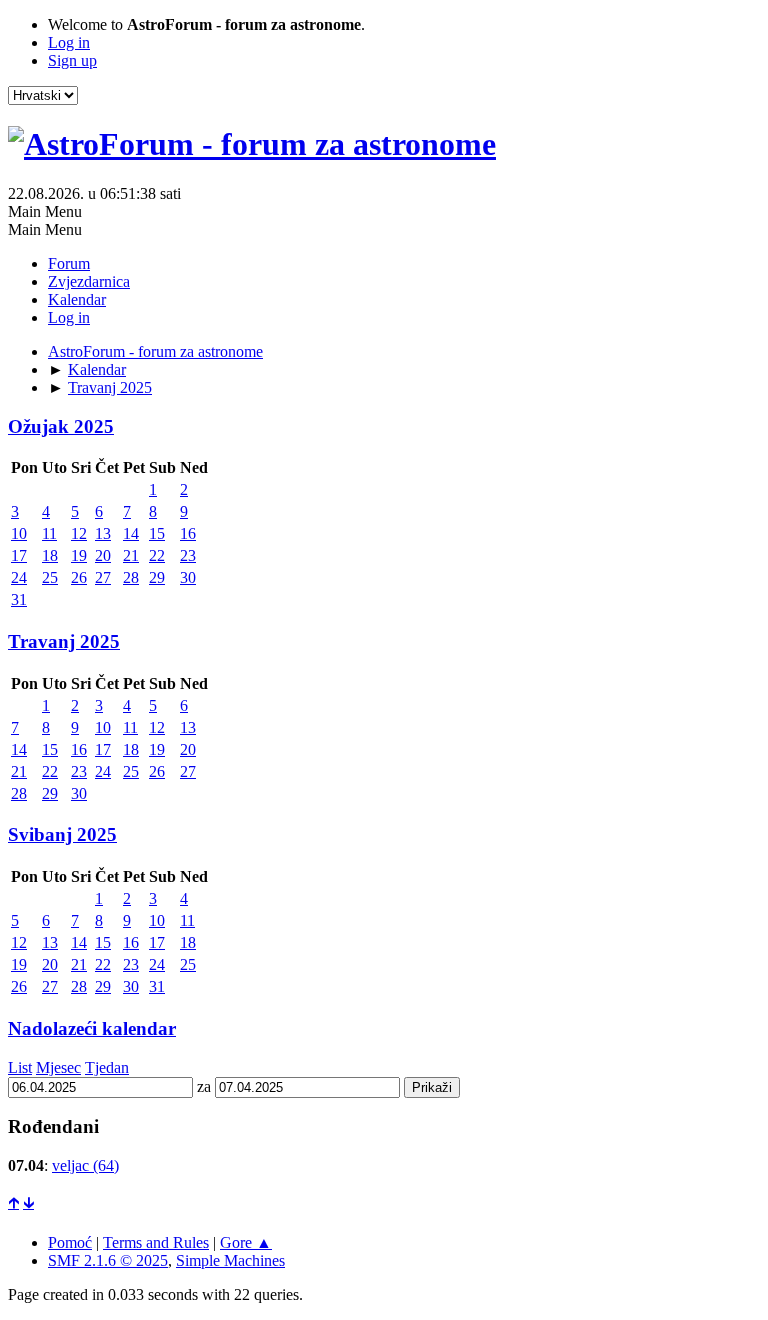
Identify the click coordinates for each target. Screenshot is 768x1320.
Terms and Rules (156, 1242)
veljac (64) (85, 1165)
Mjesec (58, 1067)
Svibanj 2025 (62, 834)
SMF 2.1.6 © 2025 (108, 1260)
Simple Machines (230, 1260)
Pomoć (70, 1242)
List (20, 1067)
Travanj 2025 (64, 641)
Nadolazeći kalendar (92, 1028)
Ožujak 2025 (61, 426)
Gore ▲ (246, 1242)
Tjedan (107, 1067)
